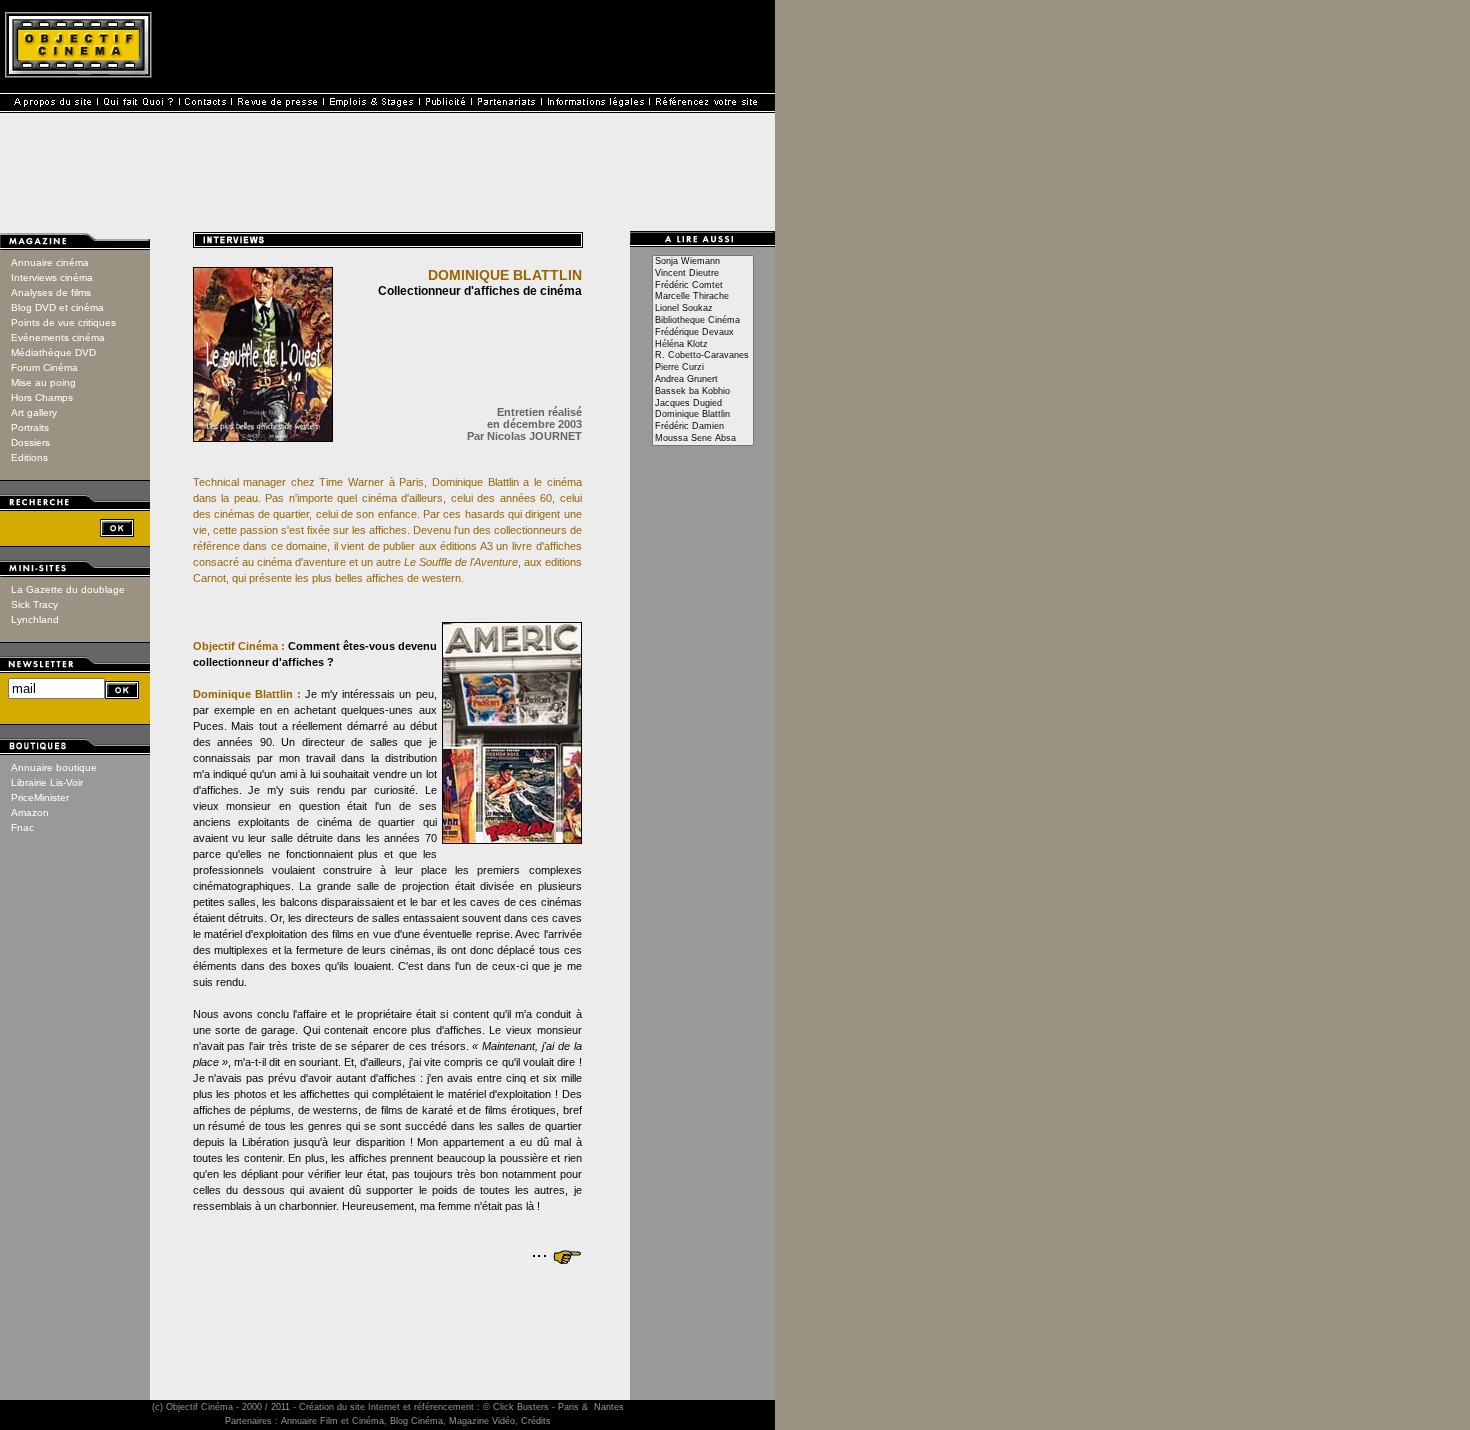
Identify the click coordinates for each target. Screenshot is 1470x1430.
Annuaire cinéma (50, 262)
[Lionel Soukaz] (703, 309)
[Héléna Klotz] (703, 345)
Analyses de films (51, 292)
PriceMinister (40, 797)
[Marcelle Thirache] (703, 297)
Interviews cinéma (52, 277)
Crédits (536, 1421)
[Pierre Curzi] (703, 368)
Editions (29, 457)
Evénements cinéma (58, 337)
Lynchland (35, 619)
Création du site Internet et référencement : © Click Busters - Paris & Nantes (461, 1407)
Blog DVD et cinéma (57, 307)
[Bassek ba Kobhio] (703, 392)
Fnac (22, 827)
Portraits (30, 427)
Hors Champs (42, 397)
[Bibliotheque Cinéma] (703, 321)
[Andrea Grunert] (703, 380)
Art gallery (34, 412)
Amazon (30, 812)
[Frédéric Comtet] (703, 286)
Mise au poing (43, 382)
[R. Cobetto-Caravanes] (703, 356)
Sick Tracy (34, 604)
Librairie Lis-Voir (47, 782)
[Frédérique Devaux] (703, 333)
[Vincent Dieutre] (703, 274)
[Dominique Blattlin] (703, 415)
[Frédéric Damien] (703, 427)
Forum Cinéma (44, 367)
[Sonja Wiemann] (703, 262)
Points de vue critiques (63, 322)
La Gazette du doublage (68, 589)
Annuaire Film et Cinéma (332, 1421)
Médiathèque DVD (53, 352)
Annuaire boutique (54, 767)
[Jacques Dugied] (703, 404)
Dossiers (30, 442)
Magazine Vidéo (482, 1421)
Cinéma (217, 1407)
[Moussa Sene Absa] (703, 439)
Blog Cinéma (416, 1421)
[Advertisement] (388, 1316)
